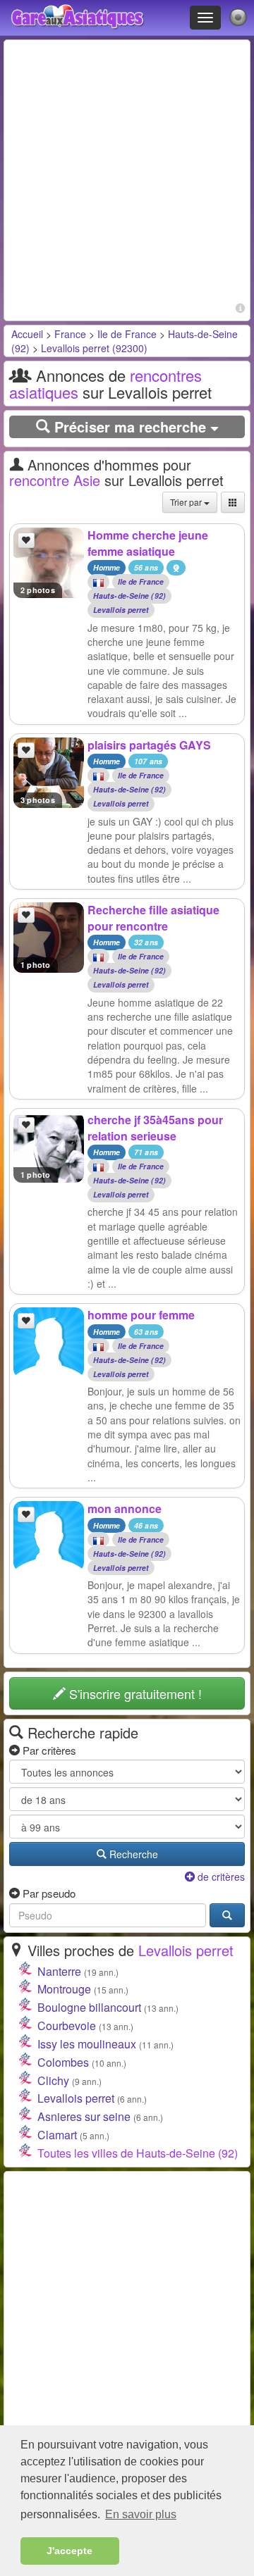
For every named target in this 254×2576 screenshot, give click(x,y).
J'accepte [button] (69, 2551)
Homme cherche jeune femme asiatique (148, 543)
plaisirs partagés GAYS (149, 745)
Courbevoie (67, 2026)
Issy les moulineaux (87, 2044)
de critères (220, 1877)
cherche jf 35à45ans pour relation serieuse (155, 1128)
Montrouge (64, 1989)
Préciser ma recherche (130, 427)
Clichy (53, 2080)
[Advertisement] (127, 172)
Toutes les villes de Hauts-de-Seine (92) (138, 2153)
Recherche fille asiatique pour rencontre (153, 918)
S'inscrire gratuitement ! (134, 1693)
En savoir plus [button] (141, 2514)
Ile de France (127, 334)
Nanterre (59, 1971)
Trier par (187, 502)
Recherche (132, 1854)
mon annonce (125, 1508)
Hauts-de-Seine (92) (129, 596)
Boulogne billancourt (89, 2007)
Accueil (27, 334)
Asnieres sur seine (84, 2116)
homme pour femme (141, 1315)
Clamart (57, 2135)
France (70, 334)
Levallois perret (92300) (94, 348)
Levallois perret (121, 610)
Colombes (63, 2062)
